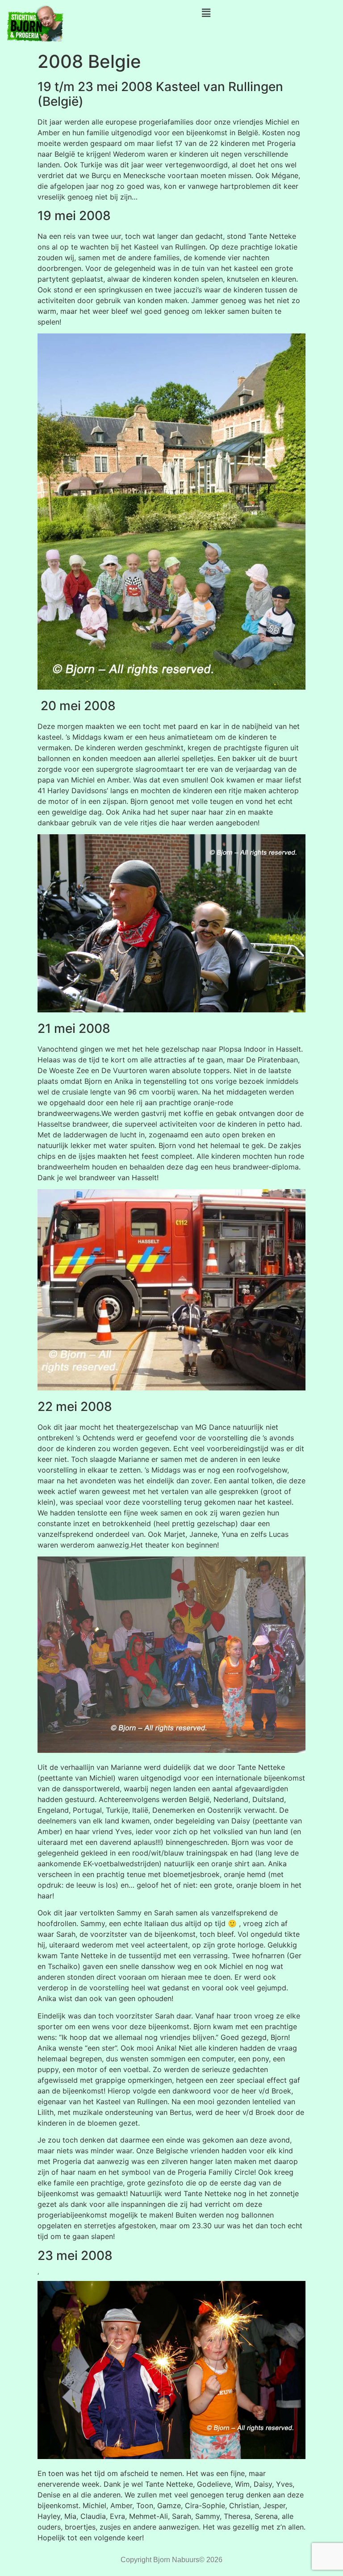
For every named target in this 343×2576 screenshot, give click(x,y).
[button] (206, 13)
